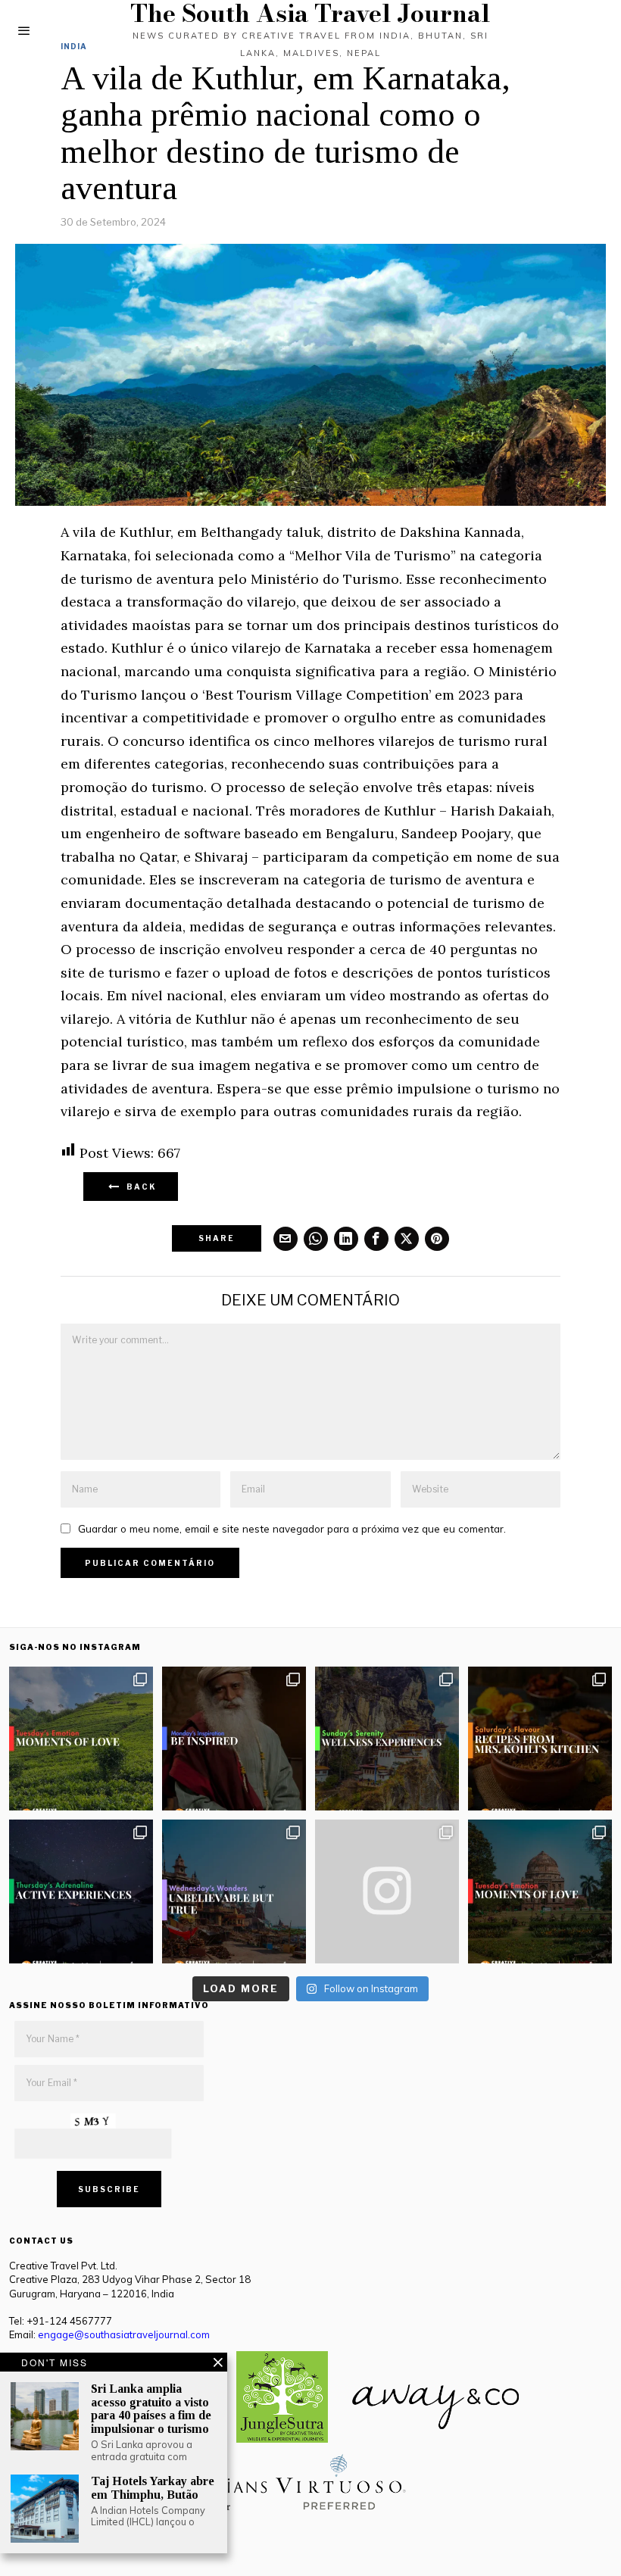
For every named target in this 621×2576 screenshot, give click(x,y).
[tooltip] (286, 1239)
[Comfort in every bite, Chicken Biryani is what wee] (540, 1739)
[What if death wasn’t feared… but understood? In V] (234, 1891)
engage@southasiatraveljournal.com (124, 2334)
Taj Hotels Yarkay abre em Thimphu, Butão (153, 2488)
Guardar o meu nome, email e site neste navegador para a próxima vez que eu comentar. (292, 1528)
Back (139, 1187)
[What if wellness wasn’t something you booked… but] (387, 1739)
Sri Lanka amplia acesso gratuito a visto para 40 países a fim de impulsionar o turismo (151, 2409)
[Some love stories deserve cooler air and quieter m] (81, 1739)
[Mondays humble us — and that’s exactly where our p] (234, 1739)
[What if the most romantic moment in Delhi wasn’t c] (540, 1891)
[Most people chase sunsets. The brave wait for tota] (81, 1891)
